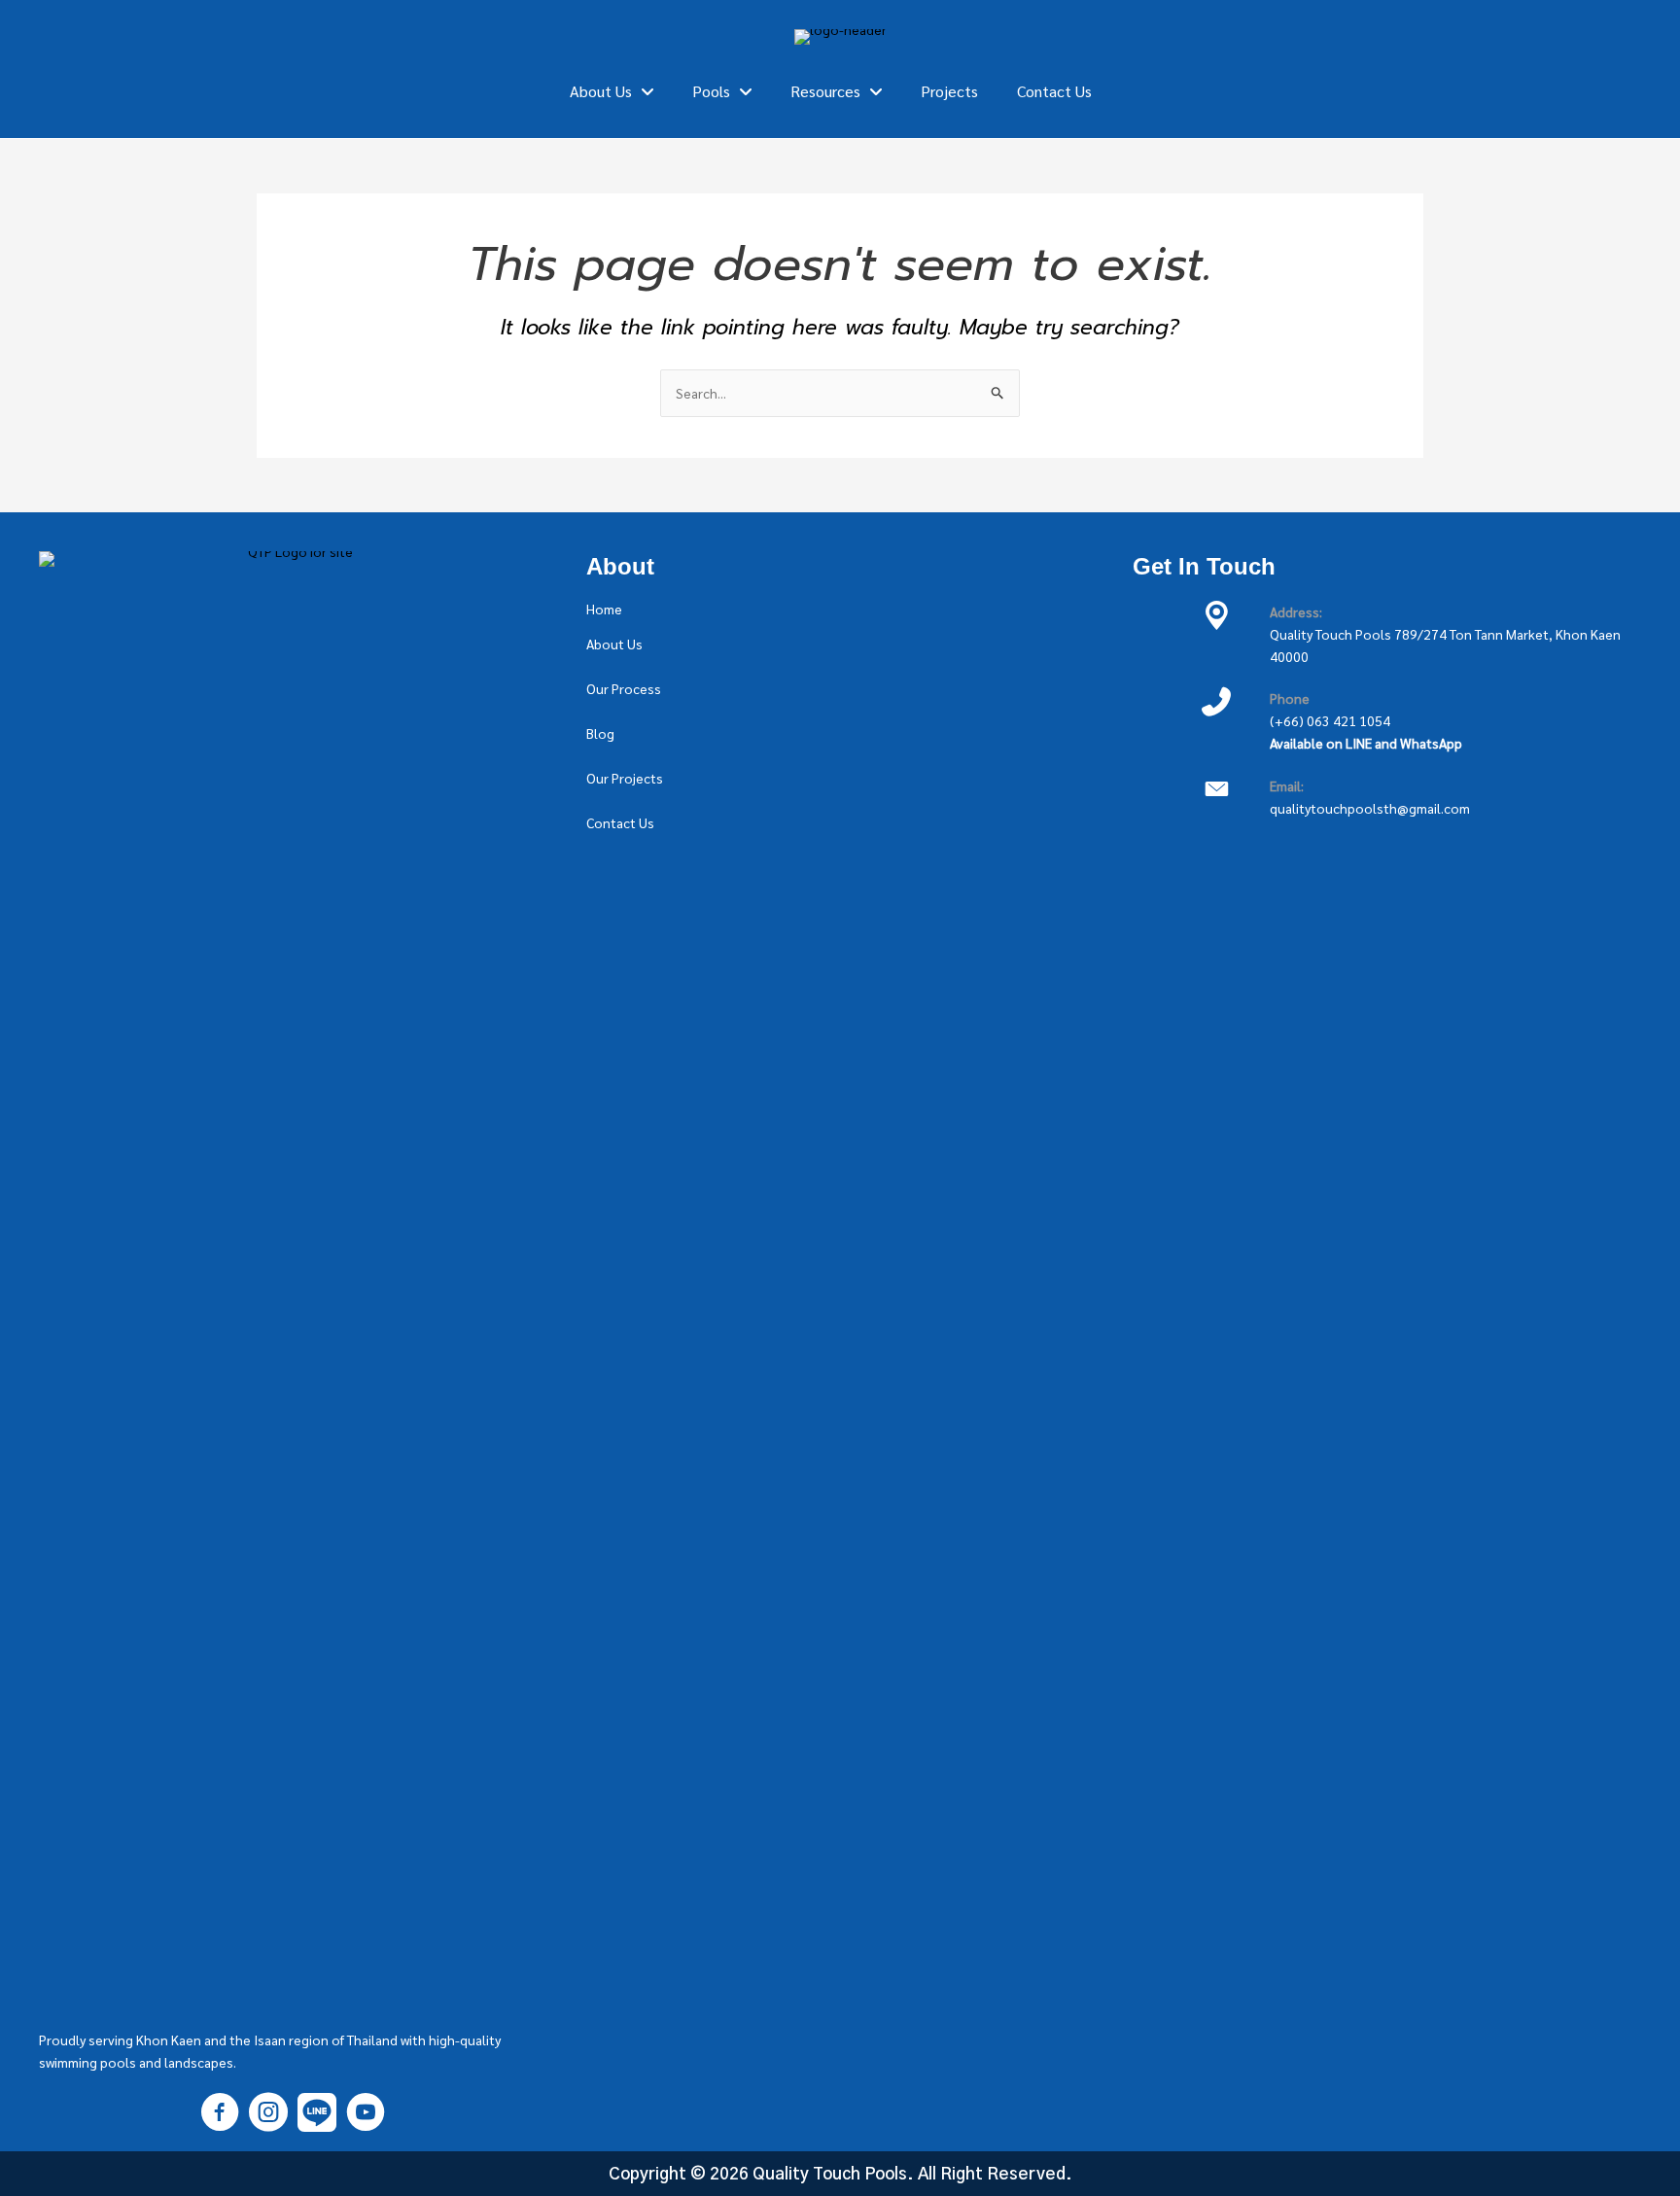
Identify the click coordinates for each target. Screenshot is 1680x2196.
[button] (604, 609)
